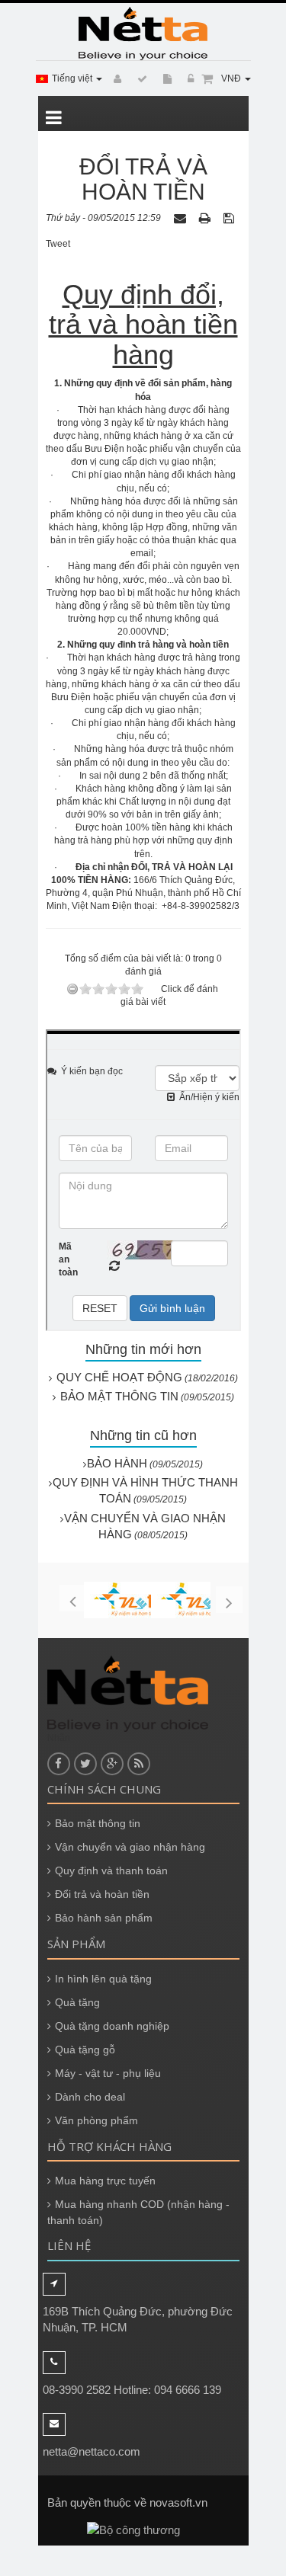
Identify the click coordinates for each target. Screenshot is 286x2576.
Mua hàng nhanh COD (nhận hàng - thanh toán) (138, 2212)
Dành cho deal (90, 2097)
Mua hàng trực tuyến (105, 2181)
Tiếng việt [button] (73, 78)
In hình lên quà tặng (103, 1979)
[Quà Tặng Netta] (143, 34)
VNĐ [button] (232, 78)
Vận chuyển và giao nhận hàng (130, 1847)
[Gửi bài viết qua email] (182, 218)
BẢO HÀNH (117, 1463)
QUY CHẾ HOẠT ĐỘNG (119, 1377)
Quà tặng (77, 2002)
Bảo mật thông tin (98, 1823)
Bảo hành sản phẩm (104, 1918)
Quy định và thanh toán (111, 1870)
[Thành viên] (115, 79)
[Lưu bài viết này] (230, 218)
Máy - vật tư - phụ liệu (108, 2073)
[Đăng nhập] (188, 79)
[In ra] (206, 218)
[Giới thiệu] (165, 79)
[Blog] (140, 79)
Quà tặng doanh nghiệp (112, 2026)
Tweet (58, 244)
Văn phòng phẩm (96, 2120)
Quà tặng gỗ (85, 2050)
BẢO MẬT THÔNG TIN (119, 1396)
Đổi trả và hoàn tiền (102, 1894)
